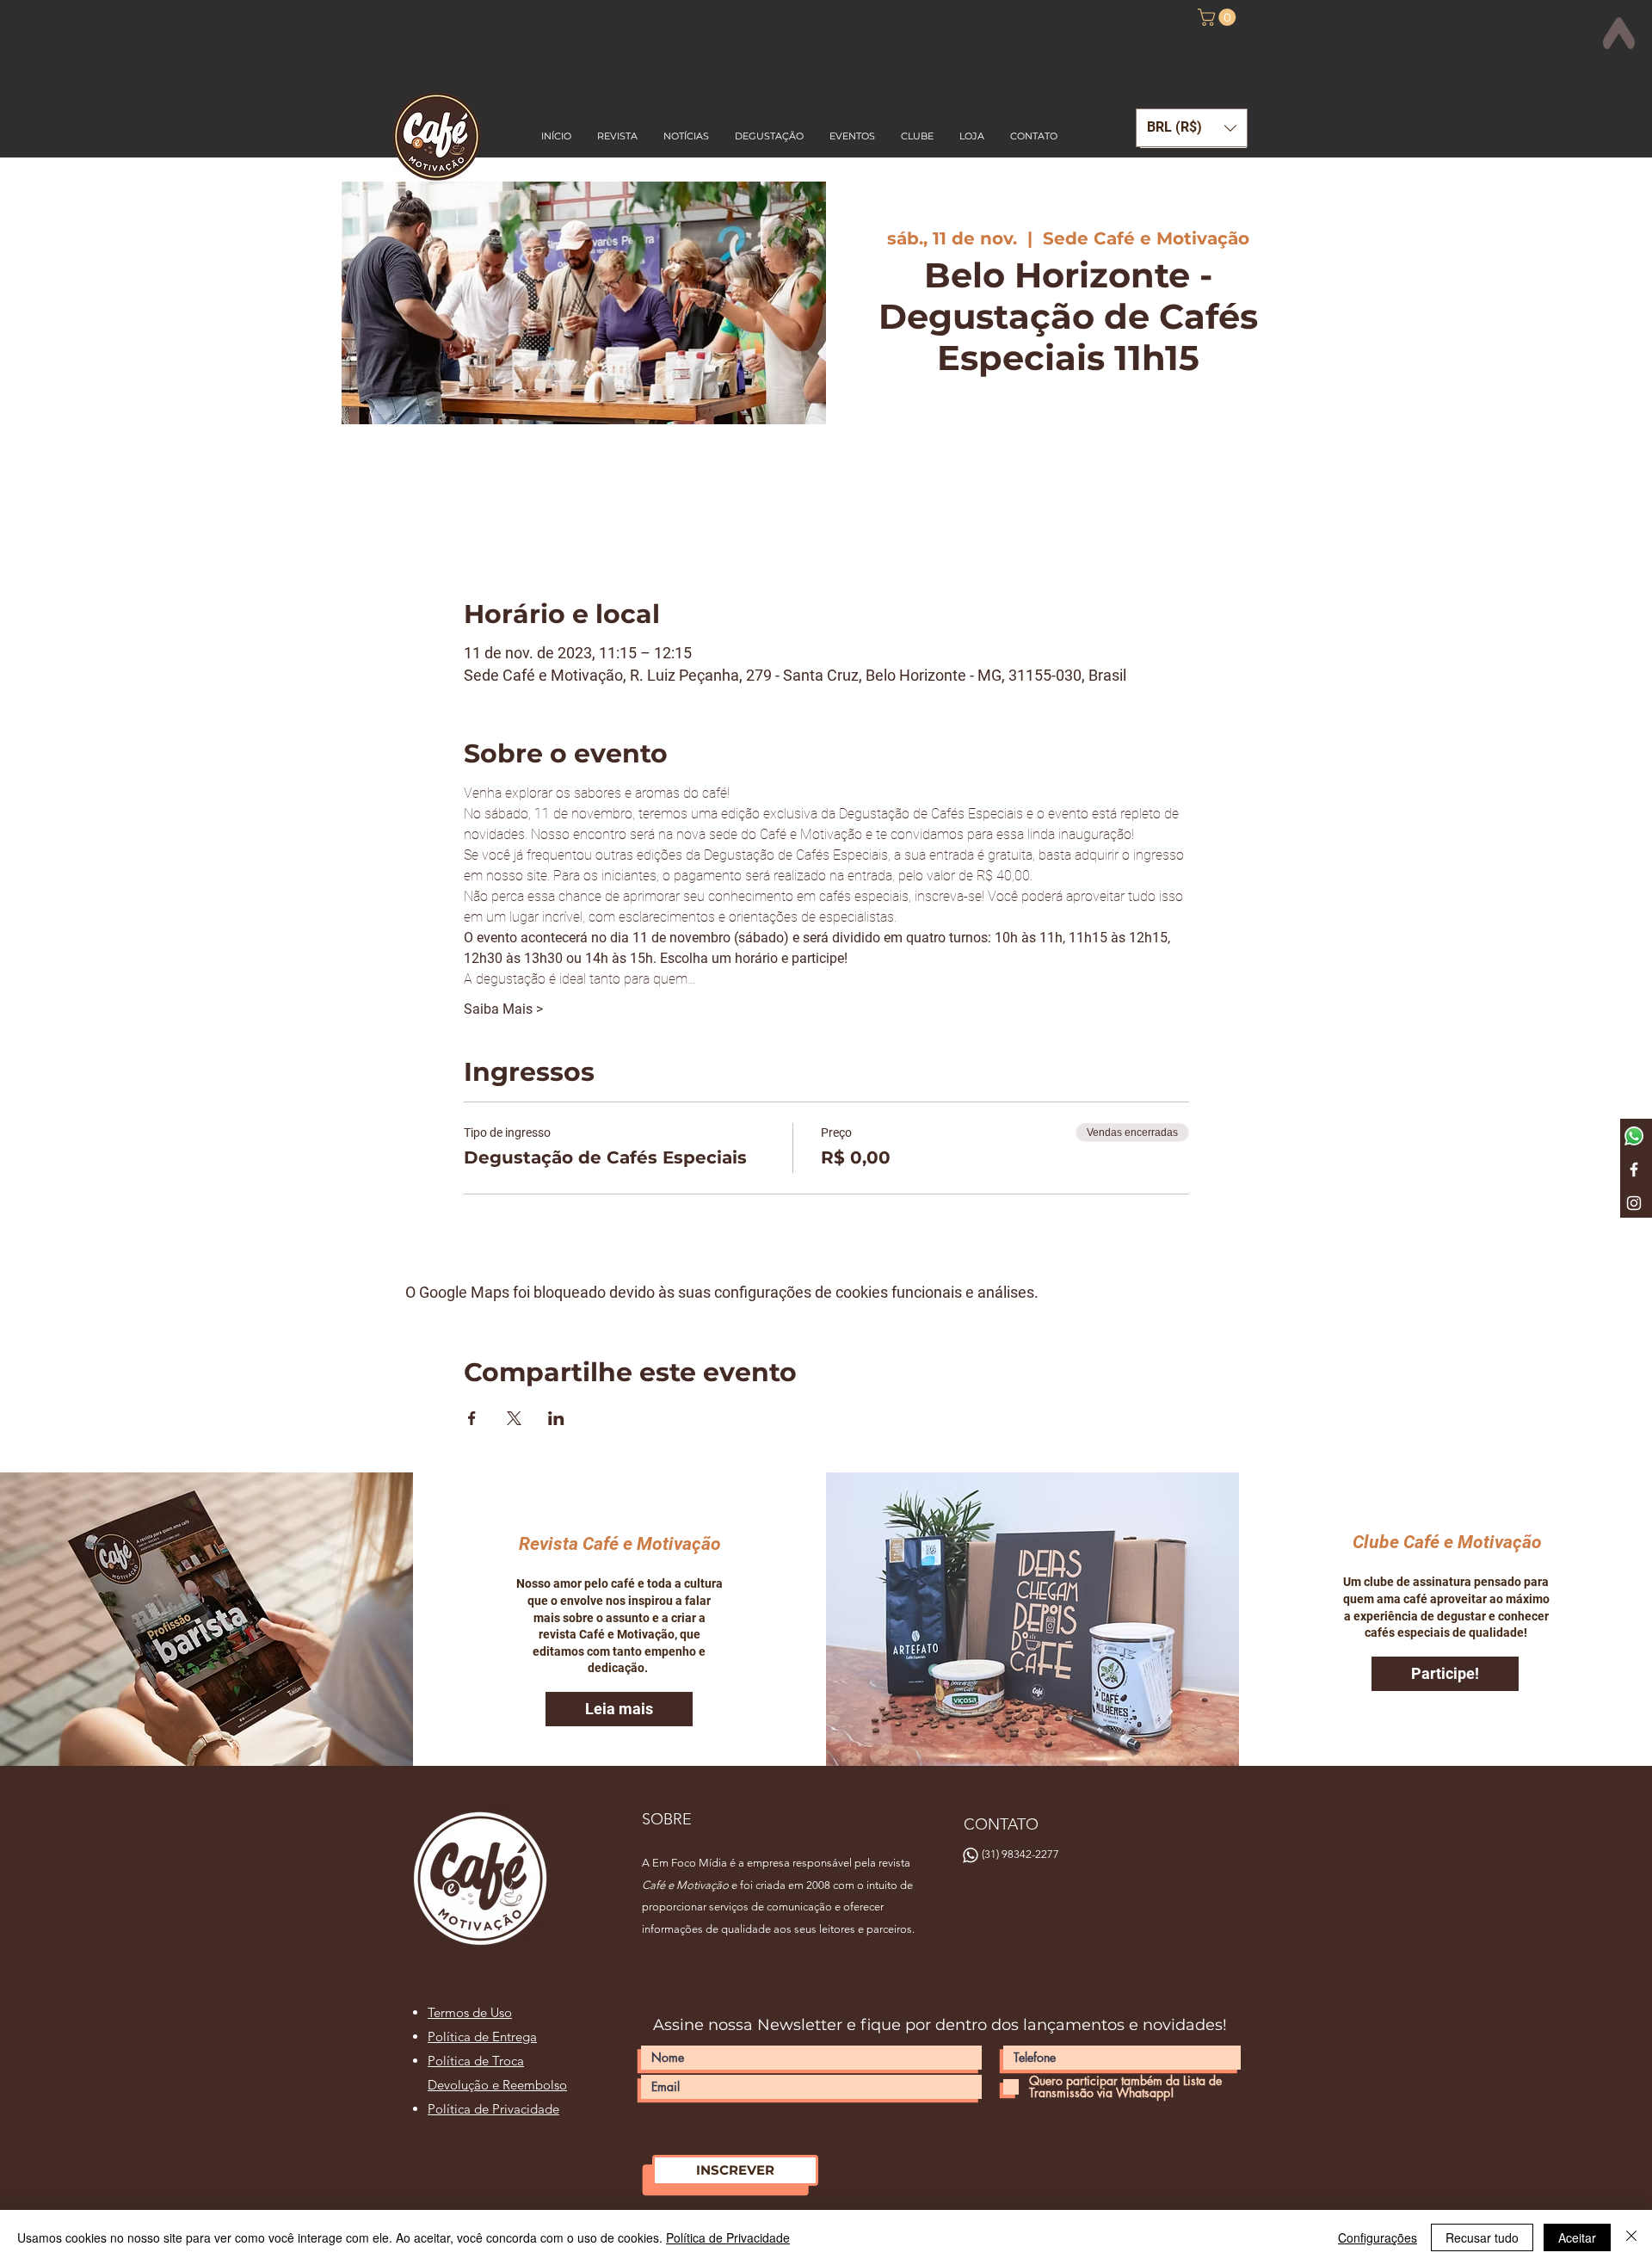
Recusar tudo (1482, 2237)
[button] (1219, 17)
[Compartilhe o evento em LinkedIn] (556, 1418)
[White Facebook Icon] (1634, 1170)
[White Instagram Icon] (1634, 1203)
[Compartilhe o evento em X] (514, 1418)
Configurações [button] (1378, 2237)
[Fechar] (1631, 2237)
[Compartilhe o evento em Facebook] (472, 1418)
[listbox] (1192, 128)
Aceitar (1577, 2237)
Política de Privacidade (728, 2237)
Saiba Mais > (503, 1009)
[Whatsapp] (1634, 1136)
